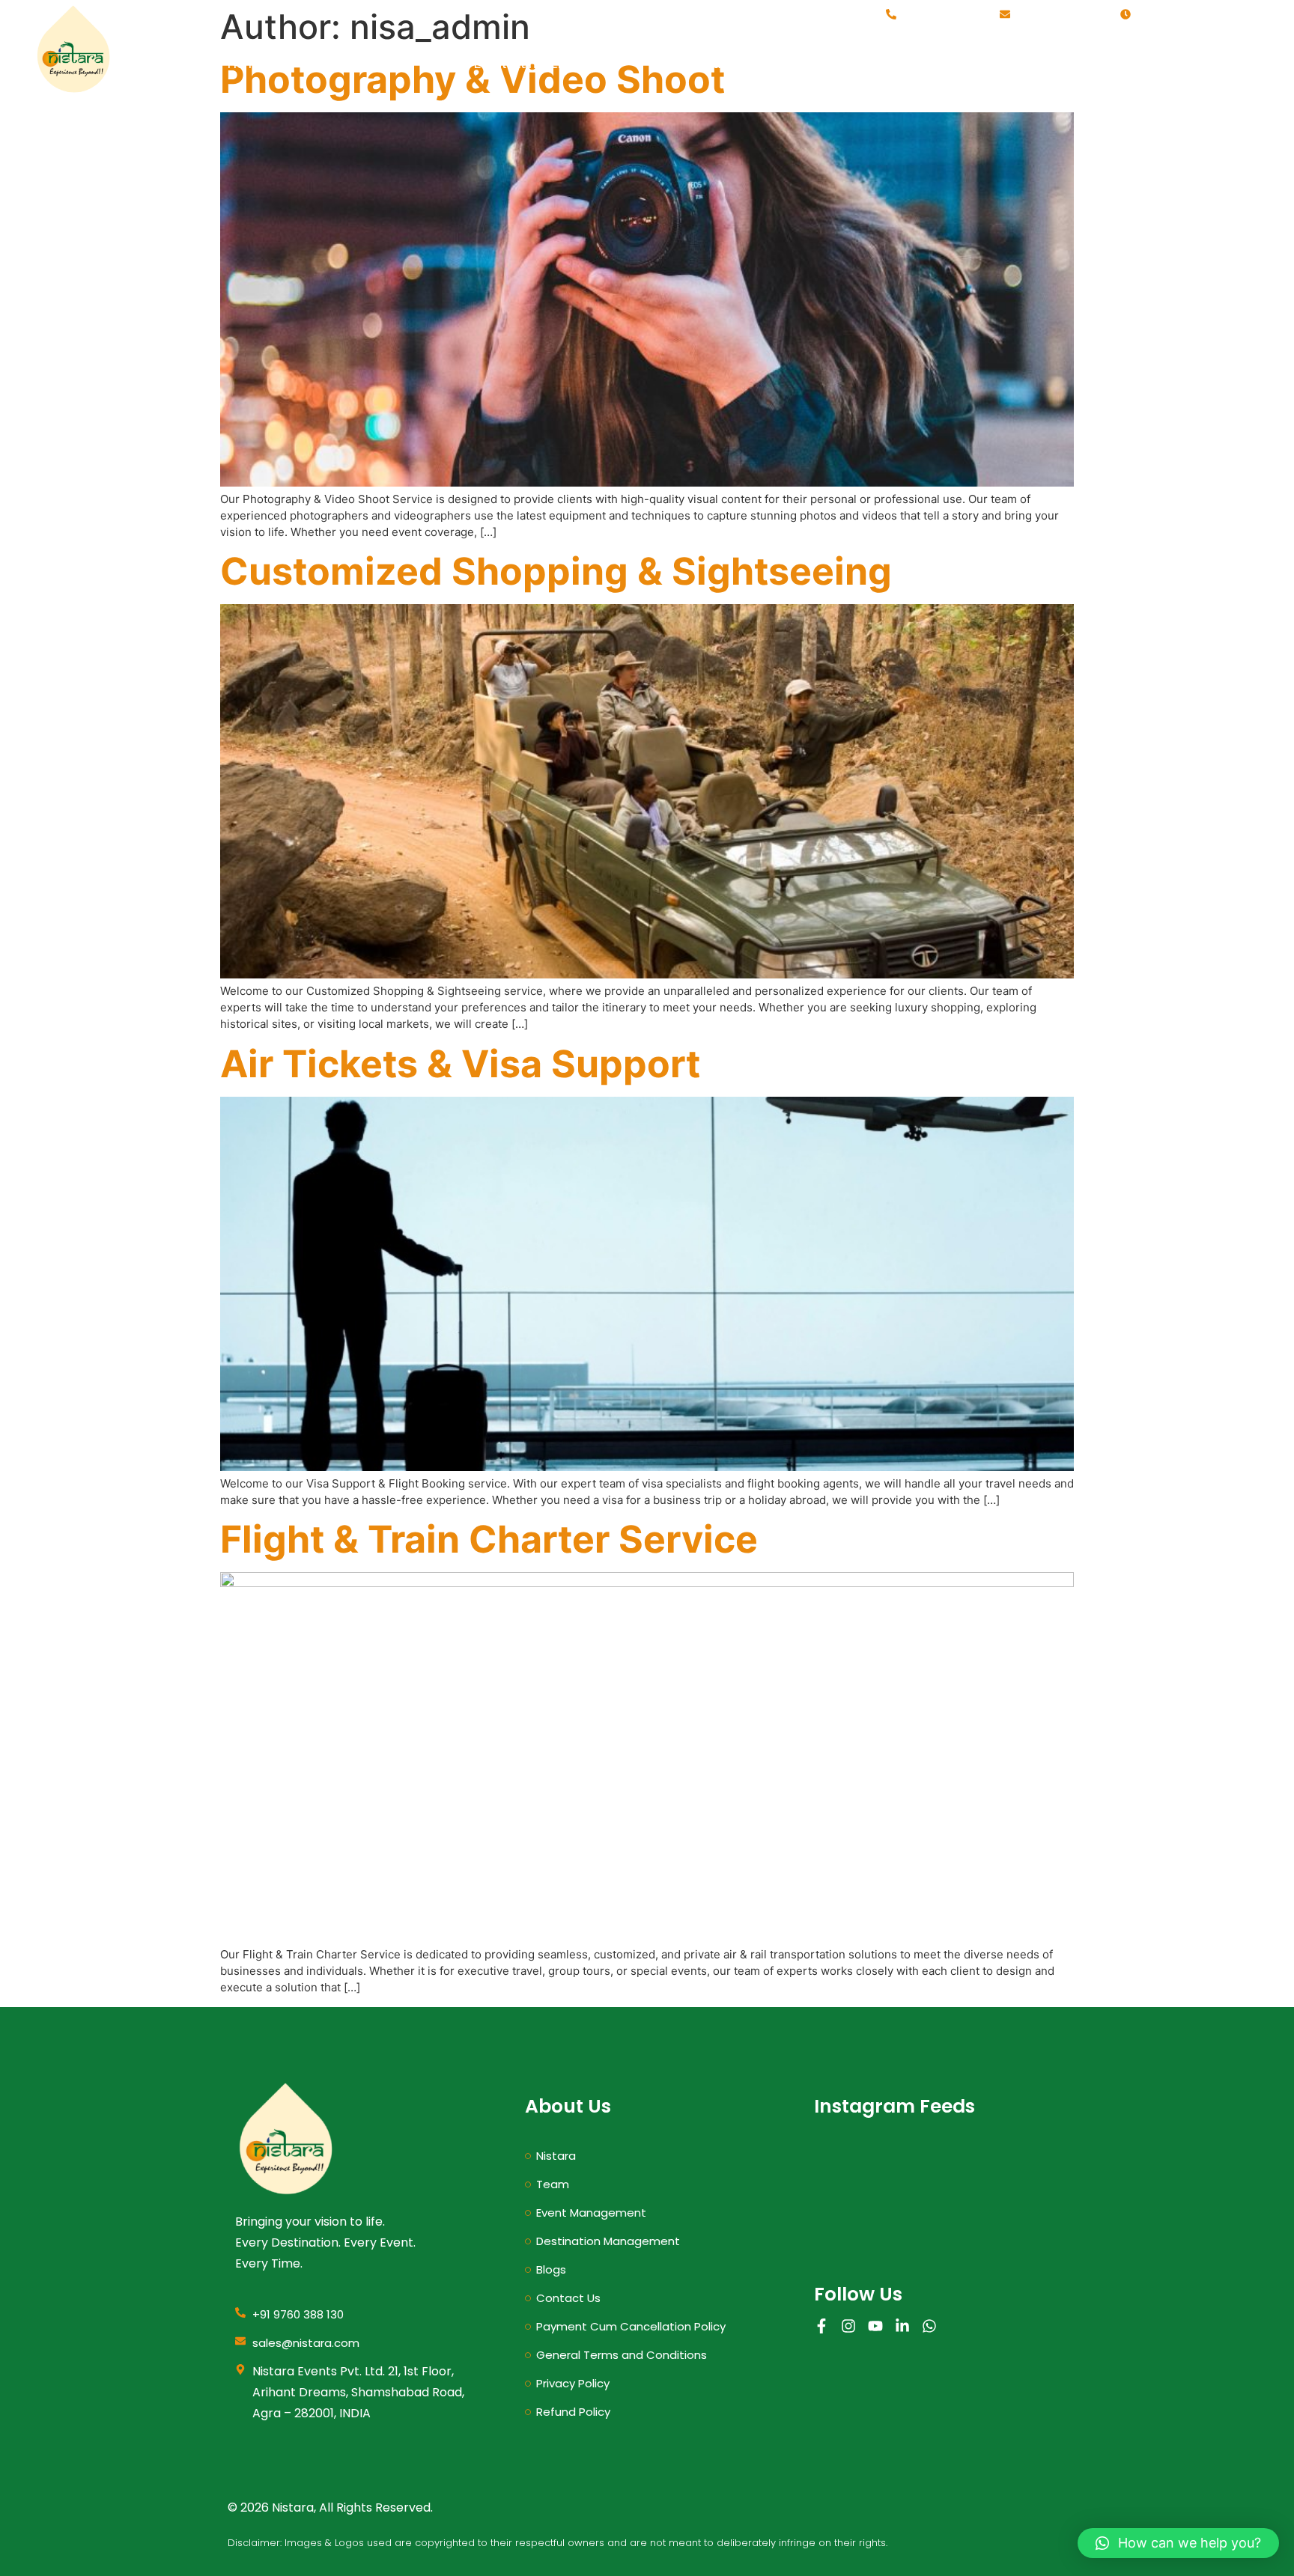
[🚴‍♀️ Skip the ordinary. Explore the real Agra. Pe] (937, 2220)
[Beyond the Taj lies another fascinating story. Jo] (937, 2173)
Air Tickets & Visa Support (460, 1064)
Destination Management (743, 64)
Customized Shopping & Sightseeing (556, 571)
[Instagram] (848, 2326)
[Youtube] (875, 2326)
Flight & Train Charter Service (489, 1539)
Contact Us (1205, 64)
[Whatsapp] (929, 2326)
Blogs (1077, 64)
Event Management (532, 64)
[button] (1178, 2543)
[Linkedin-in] (902, 2326)
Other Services (939, 64)
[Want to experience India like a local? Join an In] (854, 2173)
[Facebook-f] (821, 2326)
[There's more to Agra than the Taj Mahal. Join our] (854, 2220)
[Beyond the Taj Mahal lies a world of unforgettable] (1019, 2173)
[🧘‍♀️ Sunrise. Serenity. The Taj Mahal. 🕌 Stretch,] (1019, 2220)
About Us (368, 64)
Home (245, 64)
